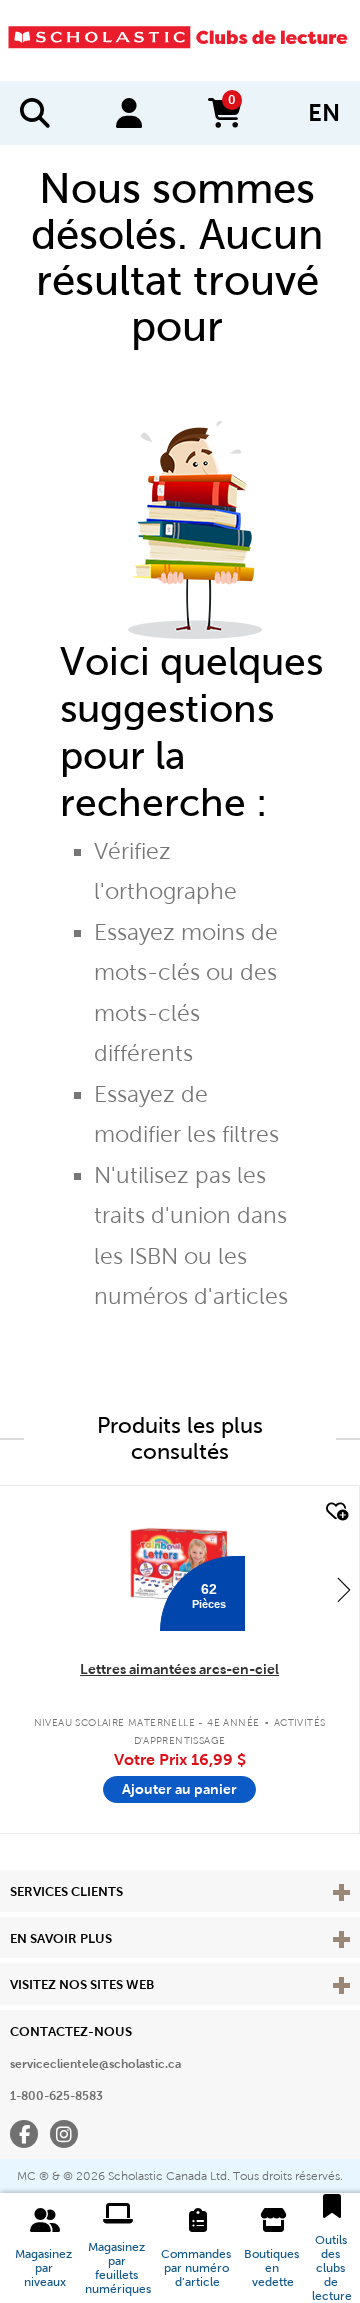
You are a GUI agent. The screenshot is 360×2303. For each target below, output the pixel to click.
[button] (45, 2248)
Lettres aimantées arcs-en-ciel (179, 1669)
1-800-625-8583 (56, 2096)
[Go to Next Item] (344, 1589)
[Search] (35, 113)
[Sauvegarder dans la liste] (335, 1512)
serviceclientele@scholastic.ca (95, 2064)
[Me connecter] (129, 113)
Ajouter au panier (179, 1789)
